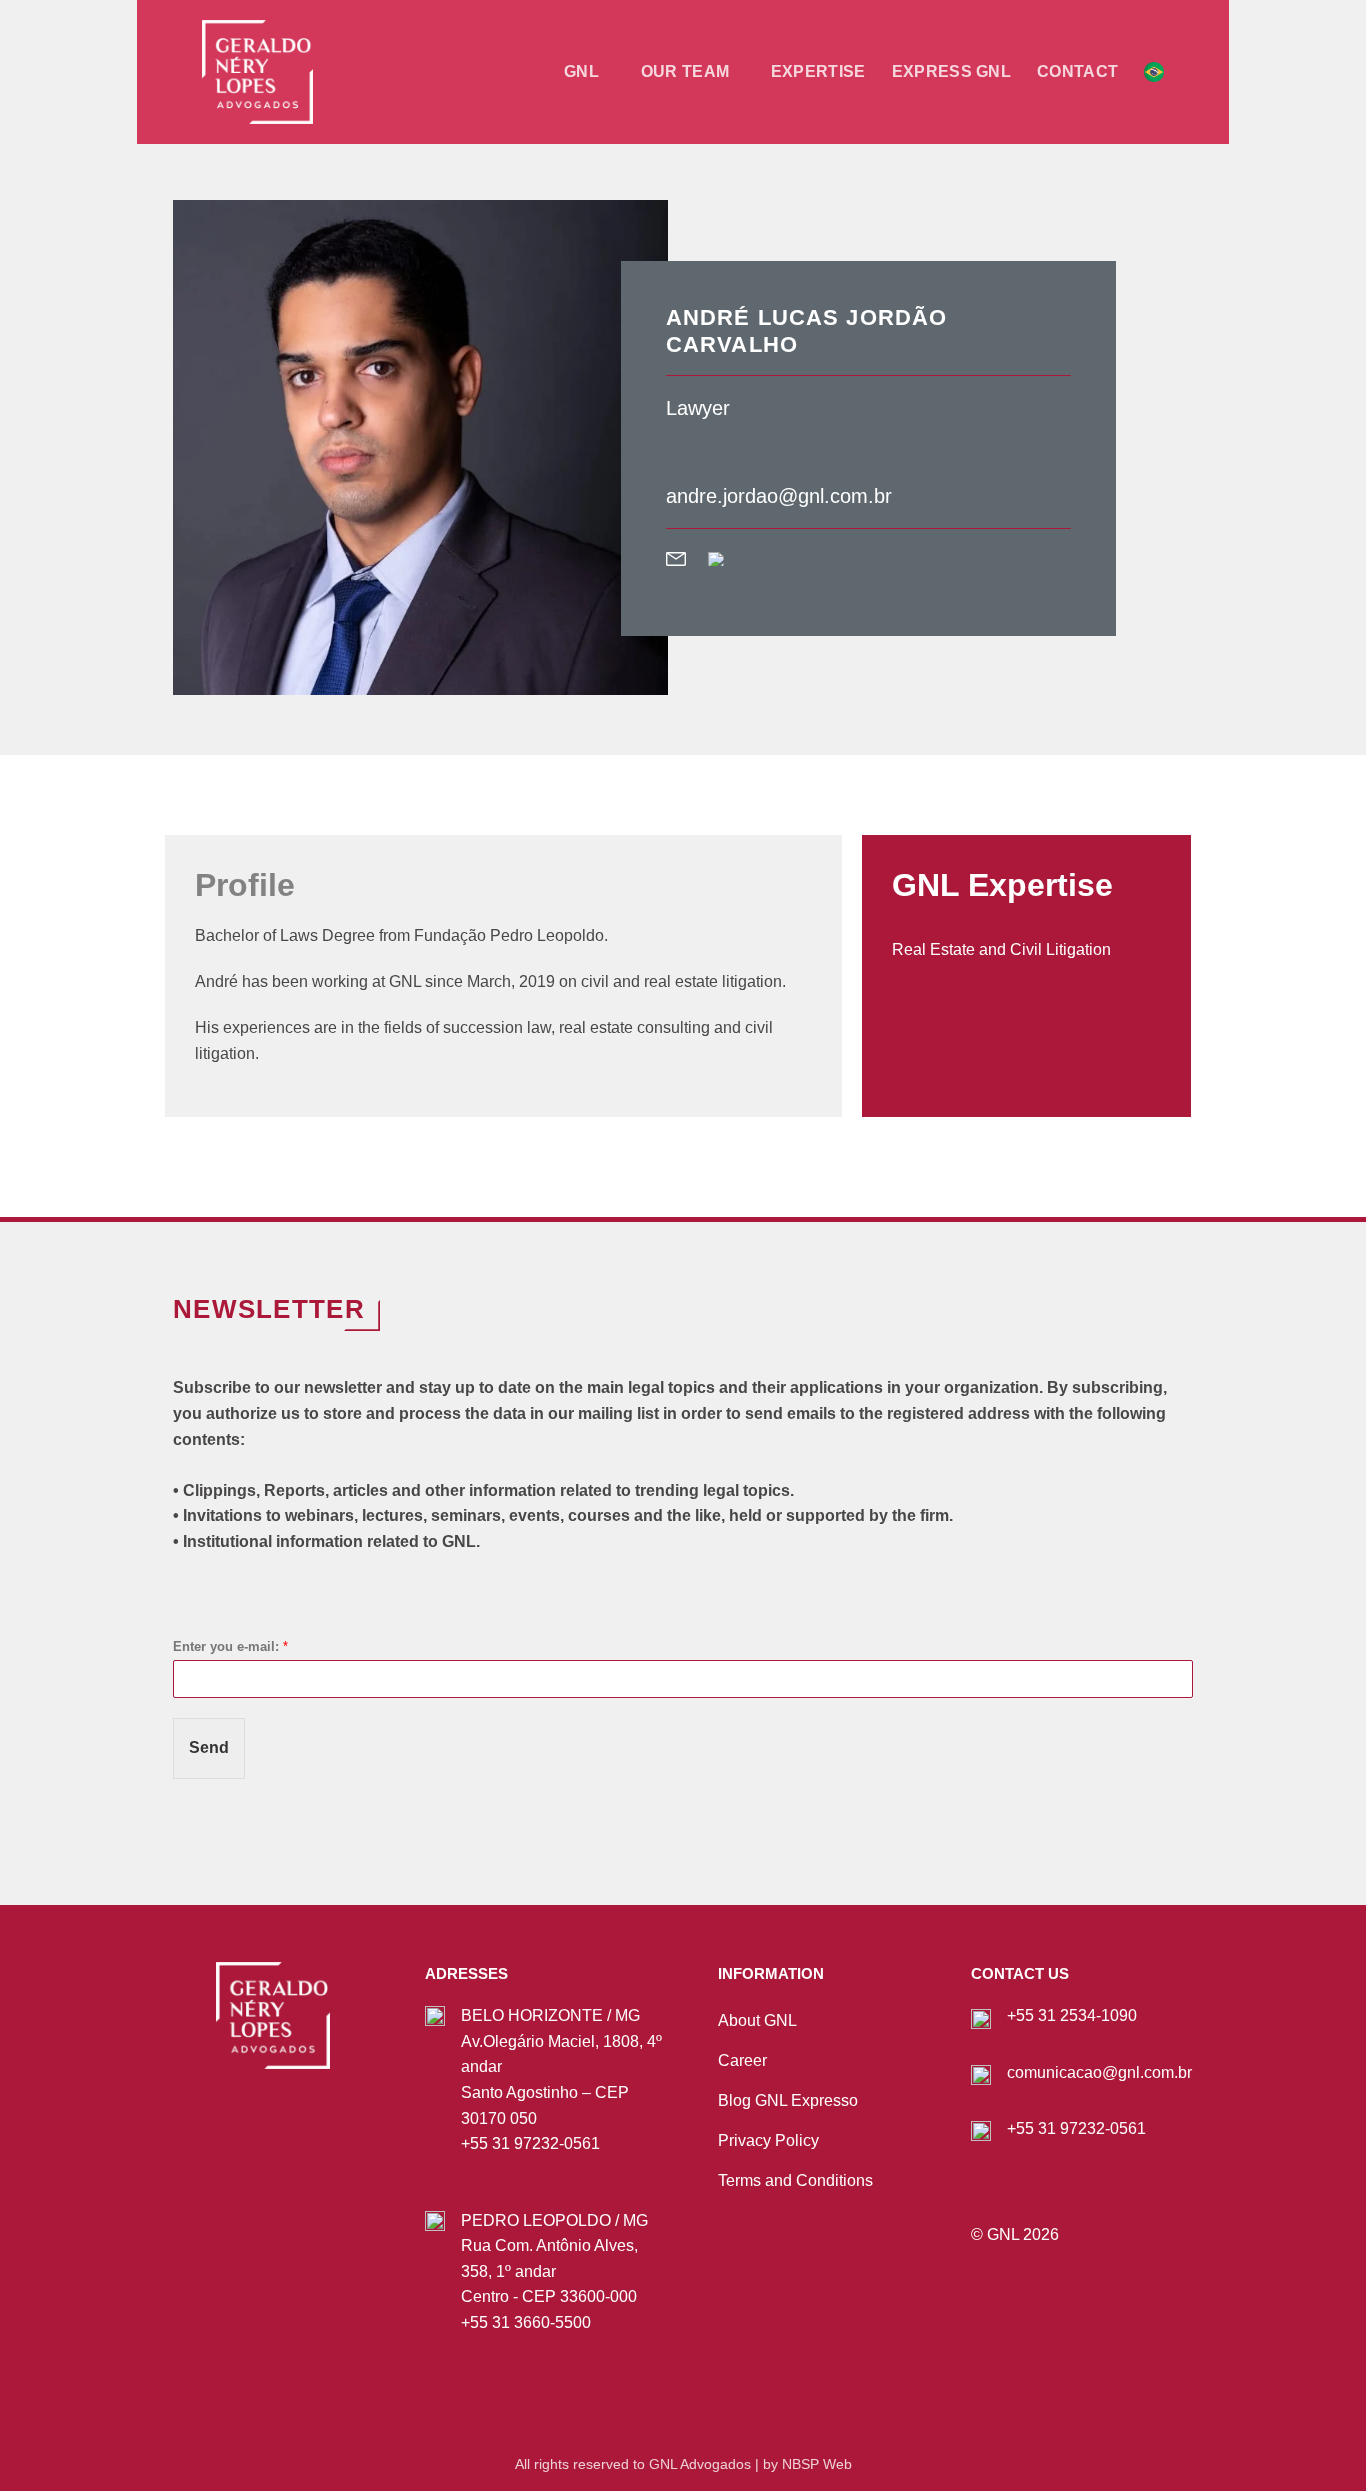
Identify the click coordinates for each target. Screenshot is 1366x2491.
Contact (1077, 71)
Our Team (685, 71)
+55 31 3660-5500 (526, 2322)
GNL (581, 71)
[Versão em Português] (1154, 72)
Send (209, 1747)
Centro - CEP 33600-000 (549, 2296)
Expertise (818, 71)
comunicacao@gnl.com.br (1099, 2072)
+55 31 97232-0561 (530, 2143)
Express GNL (952, 71)
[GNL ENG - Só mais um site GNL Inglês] (302, 72)
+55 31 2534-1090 (1072, 2015)
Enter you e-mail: (230, 1646)
